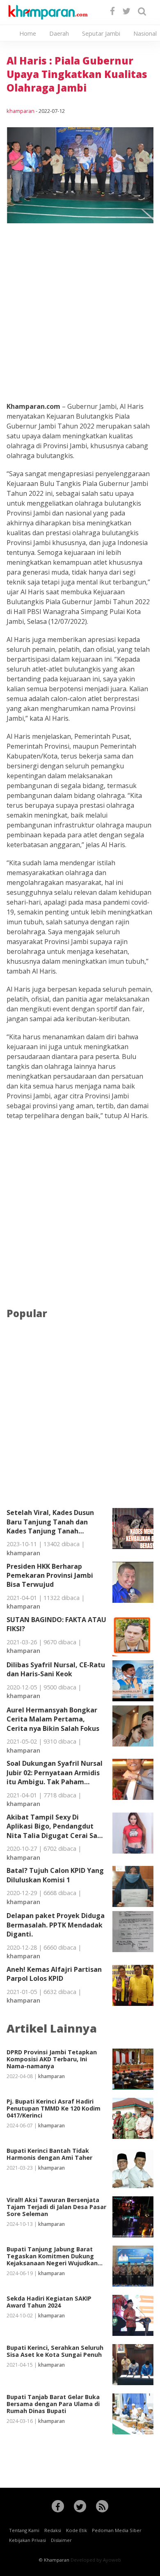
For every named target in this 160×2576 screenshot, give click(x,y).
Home (28, 33)
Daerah (59, 33)
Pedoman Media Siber (117, 2530)
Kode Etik (77, 2530)
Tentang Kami (24, 2530)
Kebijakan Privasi (27, 2540)
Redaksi (53, 2530)
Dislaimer (61, 2540)
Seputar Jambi (101, 33)
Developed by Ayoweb (96, 2560)
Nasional (145, 33)
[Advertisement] (80, 303)
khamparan (21, 111)
